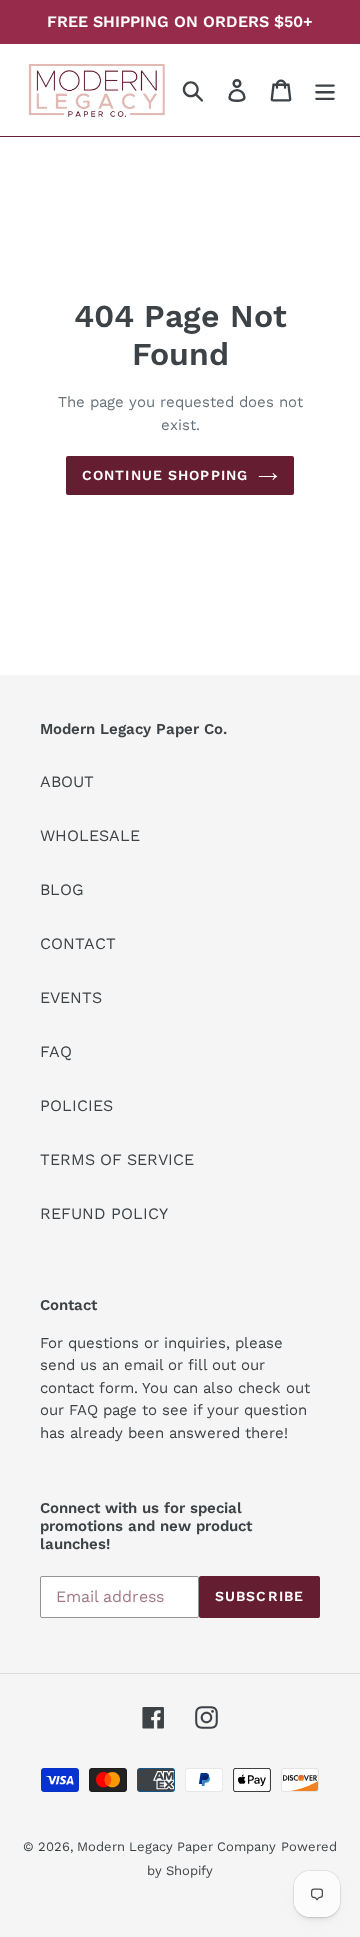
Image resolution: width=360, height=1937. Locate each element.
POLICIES (76, 1105)
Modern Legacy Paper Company (176, 1846)
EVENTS (71, 997)
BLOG (62, 889)
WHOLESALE (90, 835)
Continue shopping (165, 475)
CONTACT (78, 943)
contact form (87, 1388)
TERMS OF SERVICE (117, 1159)
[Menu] (325, 90)
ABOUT (67, 781)
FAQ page (103, 1410)
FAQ (56, 1051)
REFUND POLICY (104, 1213)
